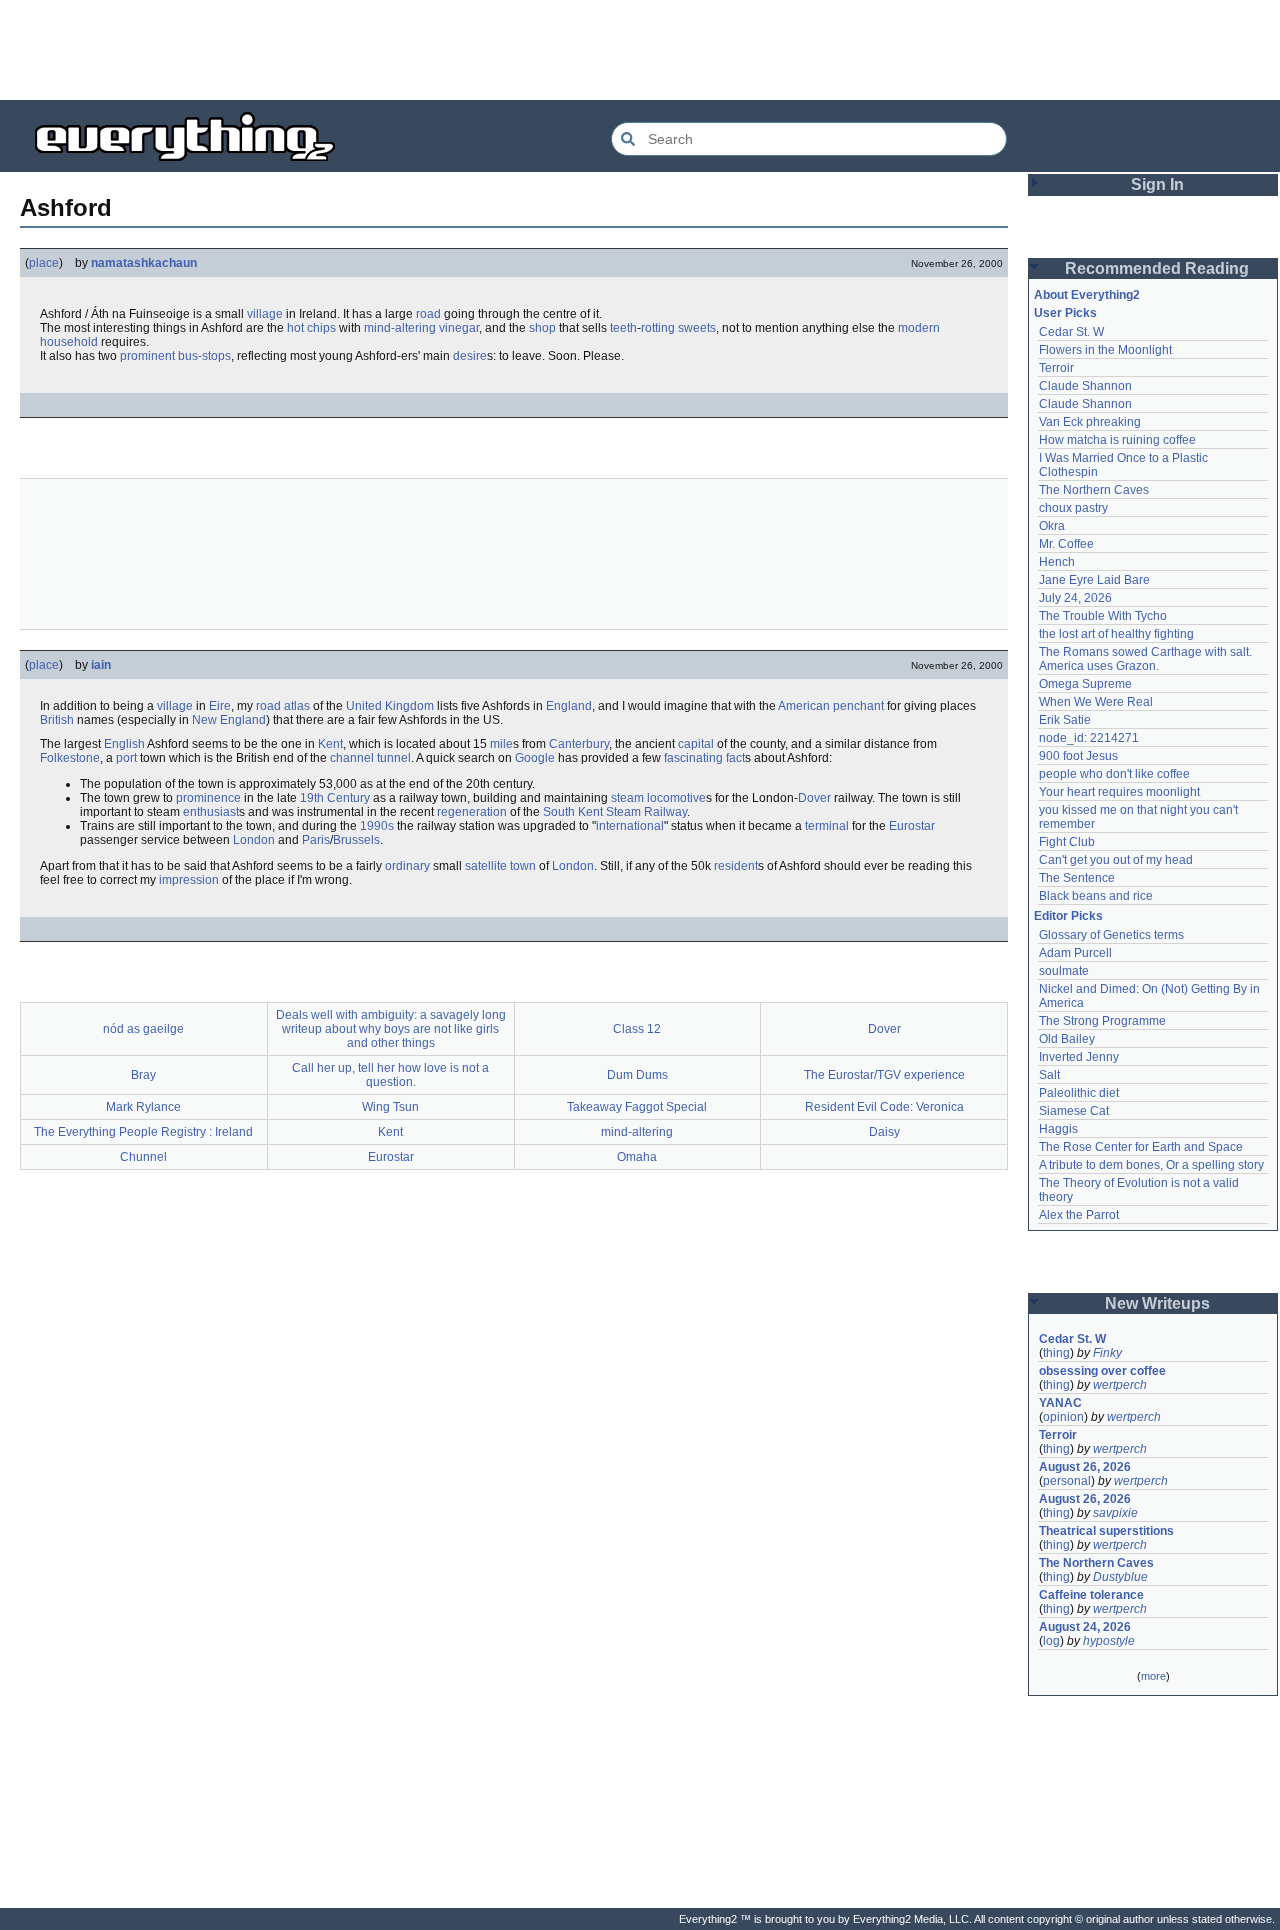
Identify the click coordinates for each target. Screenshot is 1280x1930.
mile (501, 744)
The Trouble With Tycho (1103, 616)
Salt (1049, 1075)
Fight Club (1067, 842)
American (804, 706)
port (126, 758)
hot (295, 328)
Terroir (1056, 368)
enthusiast (211, 812)
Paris (316, 840)
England (569, 706)
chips (321, 328)
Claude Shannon (1085, 386)
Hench (1057, 562)
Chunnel (143, 1157)
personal (1067, 1481)
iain (101, 665)
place (44, 263)
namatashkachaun (144, 263)
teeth (623, 328)
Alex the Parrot (1079, 1215)
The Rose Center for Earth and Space (1141, 1147)
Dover (814, 798)
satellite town (500, 866)
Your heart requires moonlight (1119, 792)
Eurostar (912, 826)
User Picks (1065, 313)
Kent (330, 744)
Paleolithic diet (1079, 1093)
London (254, 840)
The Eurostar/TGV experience (884, 1075)
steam (627, 798)
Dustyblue (1120, 1577)
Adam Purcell (1075, 953)
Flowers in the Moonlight (1105, 350)
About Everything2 (1087, 295)
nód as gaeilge (143, 1029)
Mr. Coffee (1066, 544)
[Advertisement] (640, 50)
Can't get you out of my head (1116, 860)
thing (1056, 1353)
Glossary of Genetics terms (1111, 935)
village (265, 314)
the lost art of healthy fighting (1116, 634)
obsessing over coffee (1102, 1371)
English (124, 744)
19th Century (335, 798)
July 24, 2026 (1075, 598)
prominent (147, 356)
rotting (658, 328)
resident (736, 866)
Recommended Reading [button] (1157, 268)
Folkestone (70, 758)
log (1051, 1641)
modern (919, 328)
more (1153, 1676)
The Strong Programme (1102, 1021)
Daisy (884, 1132)
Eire (220, 706)
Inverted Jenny (1079, 1057)
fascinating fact (704, 758)
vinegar (459, 328)
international (630, 826)
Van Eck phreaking (1090, 422)
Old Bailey (1067, 1039)
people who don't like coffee (1114, 774)
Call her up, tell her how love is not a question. (390, 1075)
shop (542, 328)
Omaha (637, 1157)
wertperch (1120, 1385)
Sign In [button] (1157, 184)
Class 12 (637, 1029)
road (428, 314)
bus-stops (204, 356)
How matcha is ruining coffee (1117, 440)
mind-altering (400, 328)
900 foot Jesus (1078, 756)
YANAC (1060, 1403)
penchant (858, 706)
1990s (377, 826)
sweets (697, 328)
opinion (1063, 1417)
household (69, 342)
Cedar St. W (1071, 332)
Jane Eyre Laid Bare (1094, 580)
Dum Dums (637, 1075)
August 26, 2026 (1085, 1467)
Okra (1052, 526)
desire (470, 356)
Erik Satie (1065, 720)
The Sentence (1077, 878)
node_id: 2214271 (1089, 738)
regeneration (472, 812)
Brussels (356, 840)
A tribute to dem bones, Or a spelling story (1151, 1165)
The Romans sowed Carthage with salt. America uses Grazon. (1146, 659)
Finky (1107, 1353)
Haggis (1058, 1129)
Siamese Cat (1074, 1111)
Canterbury (579, 744)
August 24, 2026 (1085, 1627)
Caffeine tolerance (1091, 1595)
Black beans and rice (1096, 896)
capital (696, 744)
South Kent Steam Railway (615, 812)
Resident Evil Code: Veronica (884, 1107)
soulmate (1064, 971)
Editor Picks (1068, 916)
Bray (143, 1075)
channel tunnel (370, 758)
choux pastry (1073, 508)
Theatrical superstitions (1106, 1531)
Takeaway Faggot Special (637, 1107)
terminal (827, 826)
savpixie (1115, 1513)
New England (229, 720)
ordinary (407, 866)
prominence (208, 798)
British (57, 720)
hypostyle (1109, 1641)
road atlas (283, 706)
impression (189, 880)
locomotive (676, 798)
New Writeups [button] (1157, 1303)
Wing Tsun (390, 1107)
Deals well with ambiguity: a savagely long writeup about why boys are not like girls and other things (391, 1029)
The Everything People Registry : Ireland (143, 1132)
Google (535, 758)
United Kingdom (390, 706)
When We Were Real (1096, 702)
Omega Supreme (1085, 684)
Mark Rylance (143, 1107)
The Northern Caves (1094, 490)
